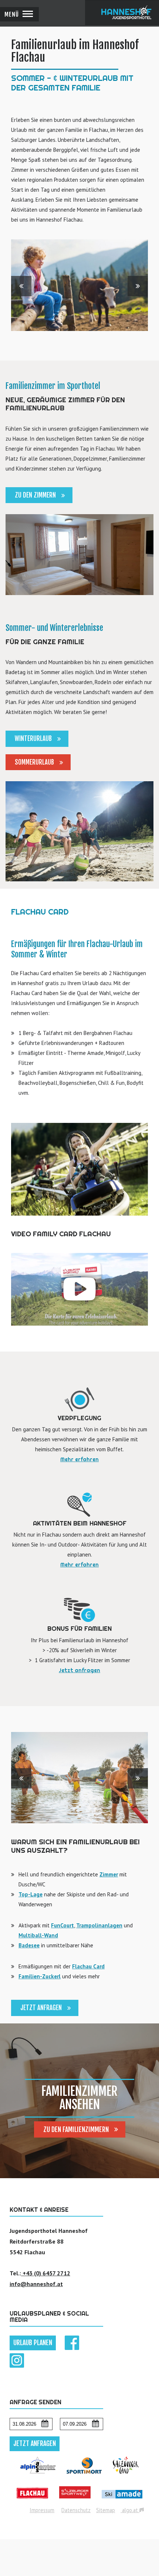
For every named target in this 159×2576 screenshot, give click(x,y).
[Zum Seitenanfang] (151, 2568)
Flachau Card (88, 1966)
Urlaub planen (33, 2343)
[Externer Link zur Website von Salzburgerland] (126, 2477)
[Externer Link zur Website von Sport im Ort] (84, 2477)
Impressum (42, 2510)
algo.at (130, 2510)
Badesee (29, 1945)
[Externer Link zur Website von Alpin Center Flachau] (38, 2477)
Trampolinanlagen (99, 1925)
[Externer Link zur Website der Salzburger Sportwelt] (75, 2502)
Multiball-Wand (38, 1935)
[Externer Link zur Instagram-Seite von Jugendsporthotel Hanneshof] (17, 2365)
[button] (19, 14)
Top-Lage (31, 1894)
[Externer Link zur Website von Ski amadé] (122, 2502)
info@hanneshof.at (36, 2284)
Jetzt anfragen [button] (35, 2443)
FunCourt (62, 1925)
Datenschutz (76, 2510)
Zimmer (109, 1874)
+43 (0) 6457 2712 (46, 2273)
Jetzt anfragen (79, 1670)
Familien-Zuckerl (40, 1976)
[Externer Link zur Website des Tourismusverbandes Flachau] (32, 2502)
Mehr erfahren (79, 1459)
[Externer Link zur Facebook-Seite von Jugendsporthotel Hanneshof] (72, 2348)
